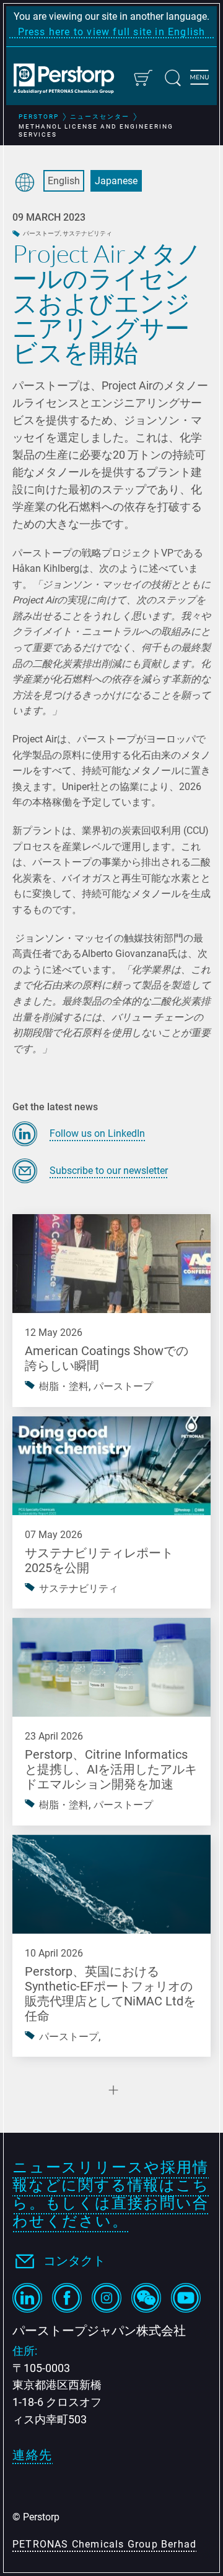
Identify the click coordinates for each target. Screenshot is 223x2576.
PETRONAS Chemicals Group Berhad (104, 2544)
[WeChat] (146, 2298)
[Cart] (142, 78)
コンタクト (74, 2261)
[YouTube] (186, 2298)
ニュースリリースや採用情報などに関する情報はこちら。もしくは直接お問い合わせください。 (111, 2194)
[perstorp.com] (70, 80)
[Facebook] (67, 2298)
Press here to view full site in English (112, 32)
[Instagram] (107, 2298)
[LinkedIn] (27, 2298)
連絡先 (33, 2455)
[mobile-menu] (199, 79)
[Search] (173, 78)
